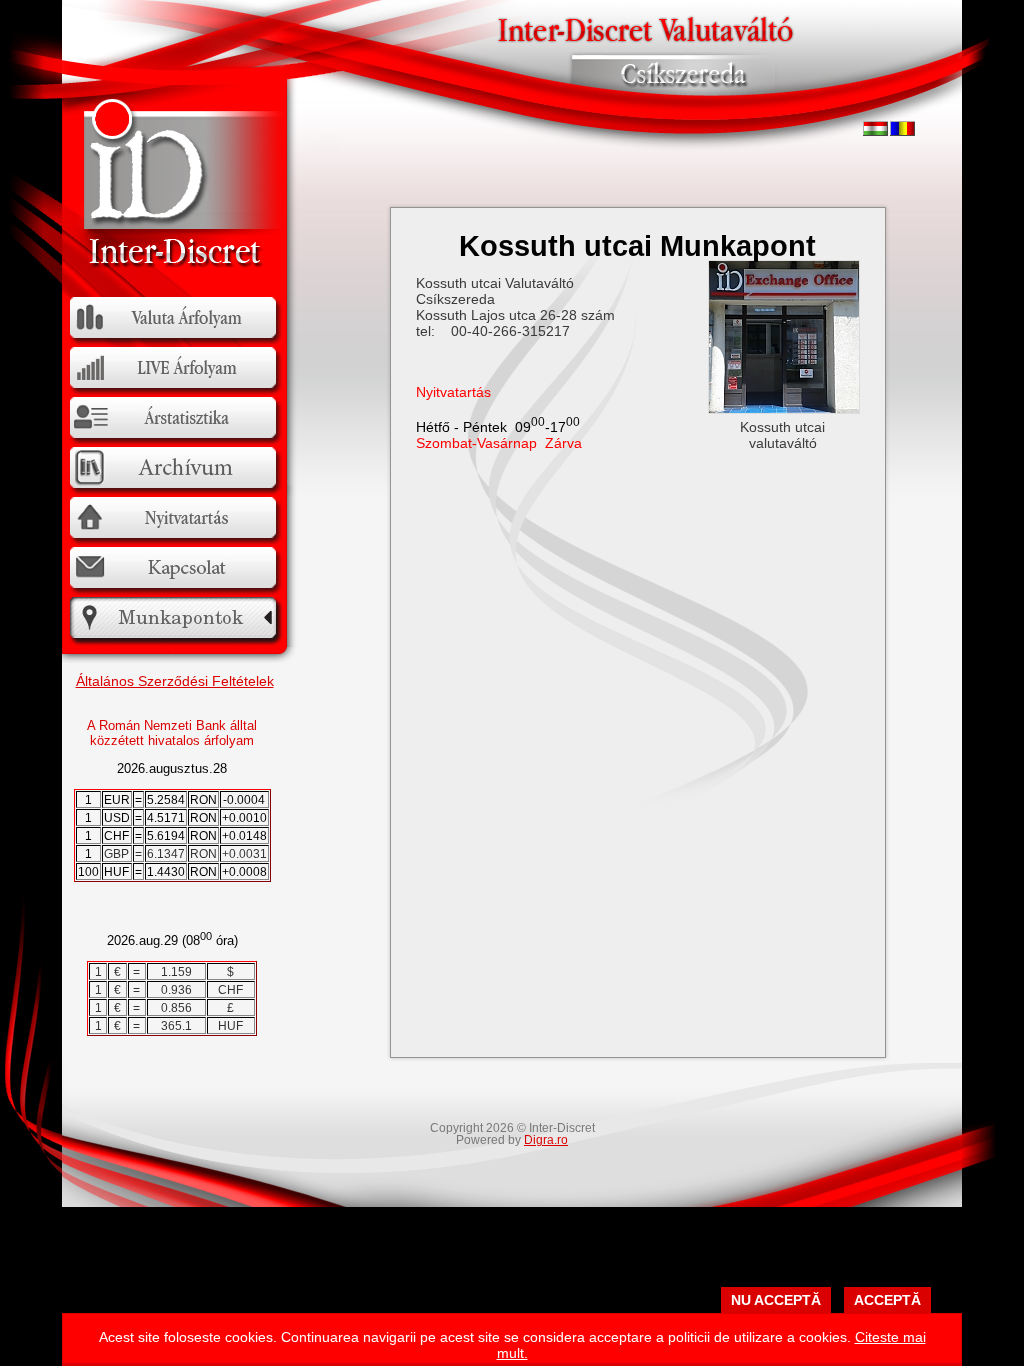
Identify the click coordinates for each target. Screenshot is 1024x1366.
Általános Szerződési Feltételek (175, 681)
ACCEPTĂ (887, 1300)
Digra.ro (546, 1140)
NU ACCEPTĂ (776, 1300)
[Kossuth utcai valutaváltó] (784, 409)
